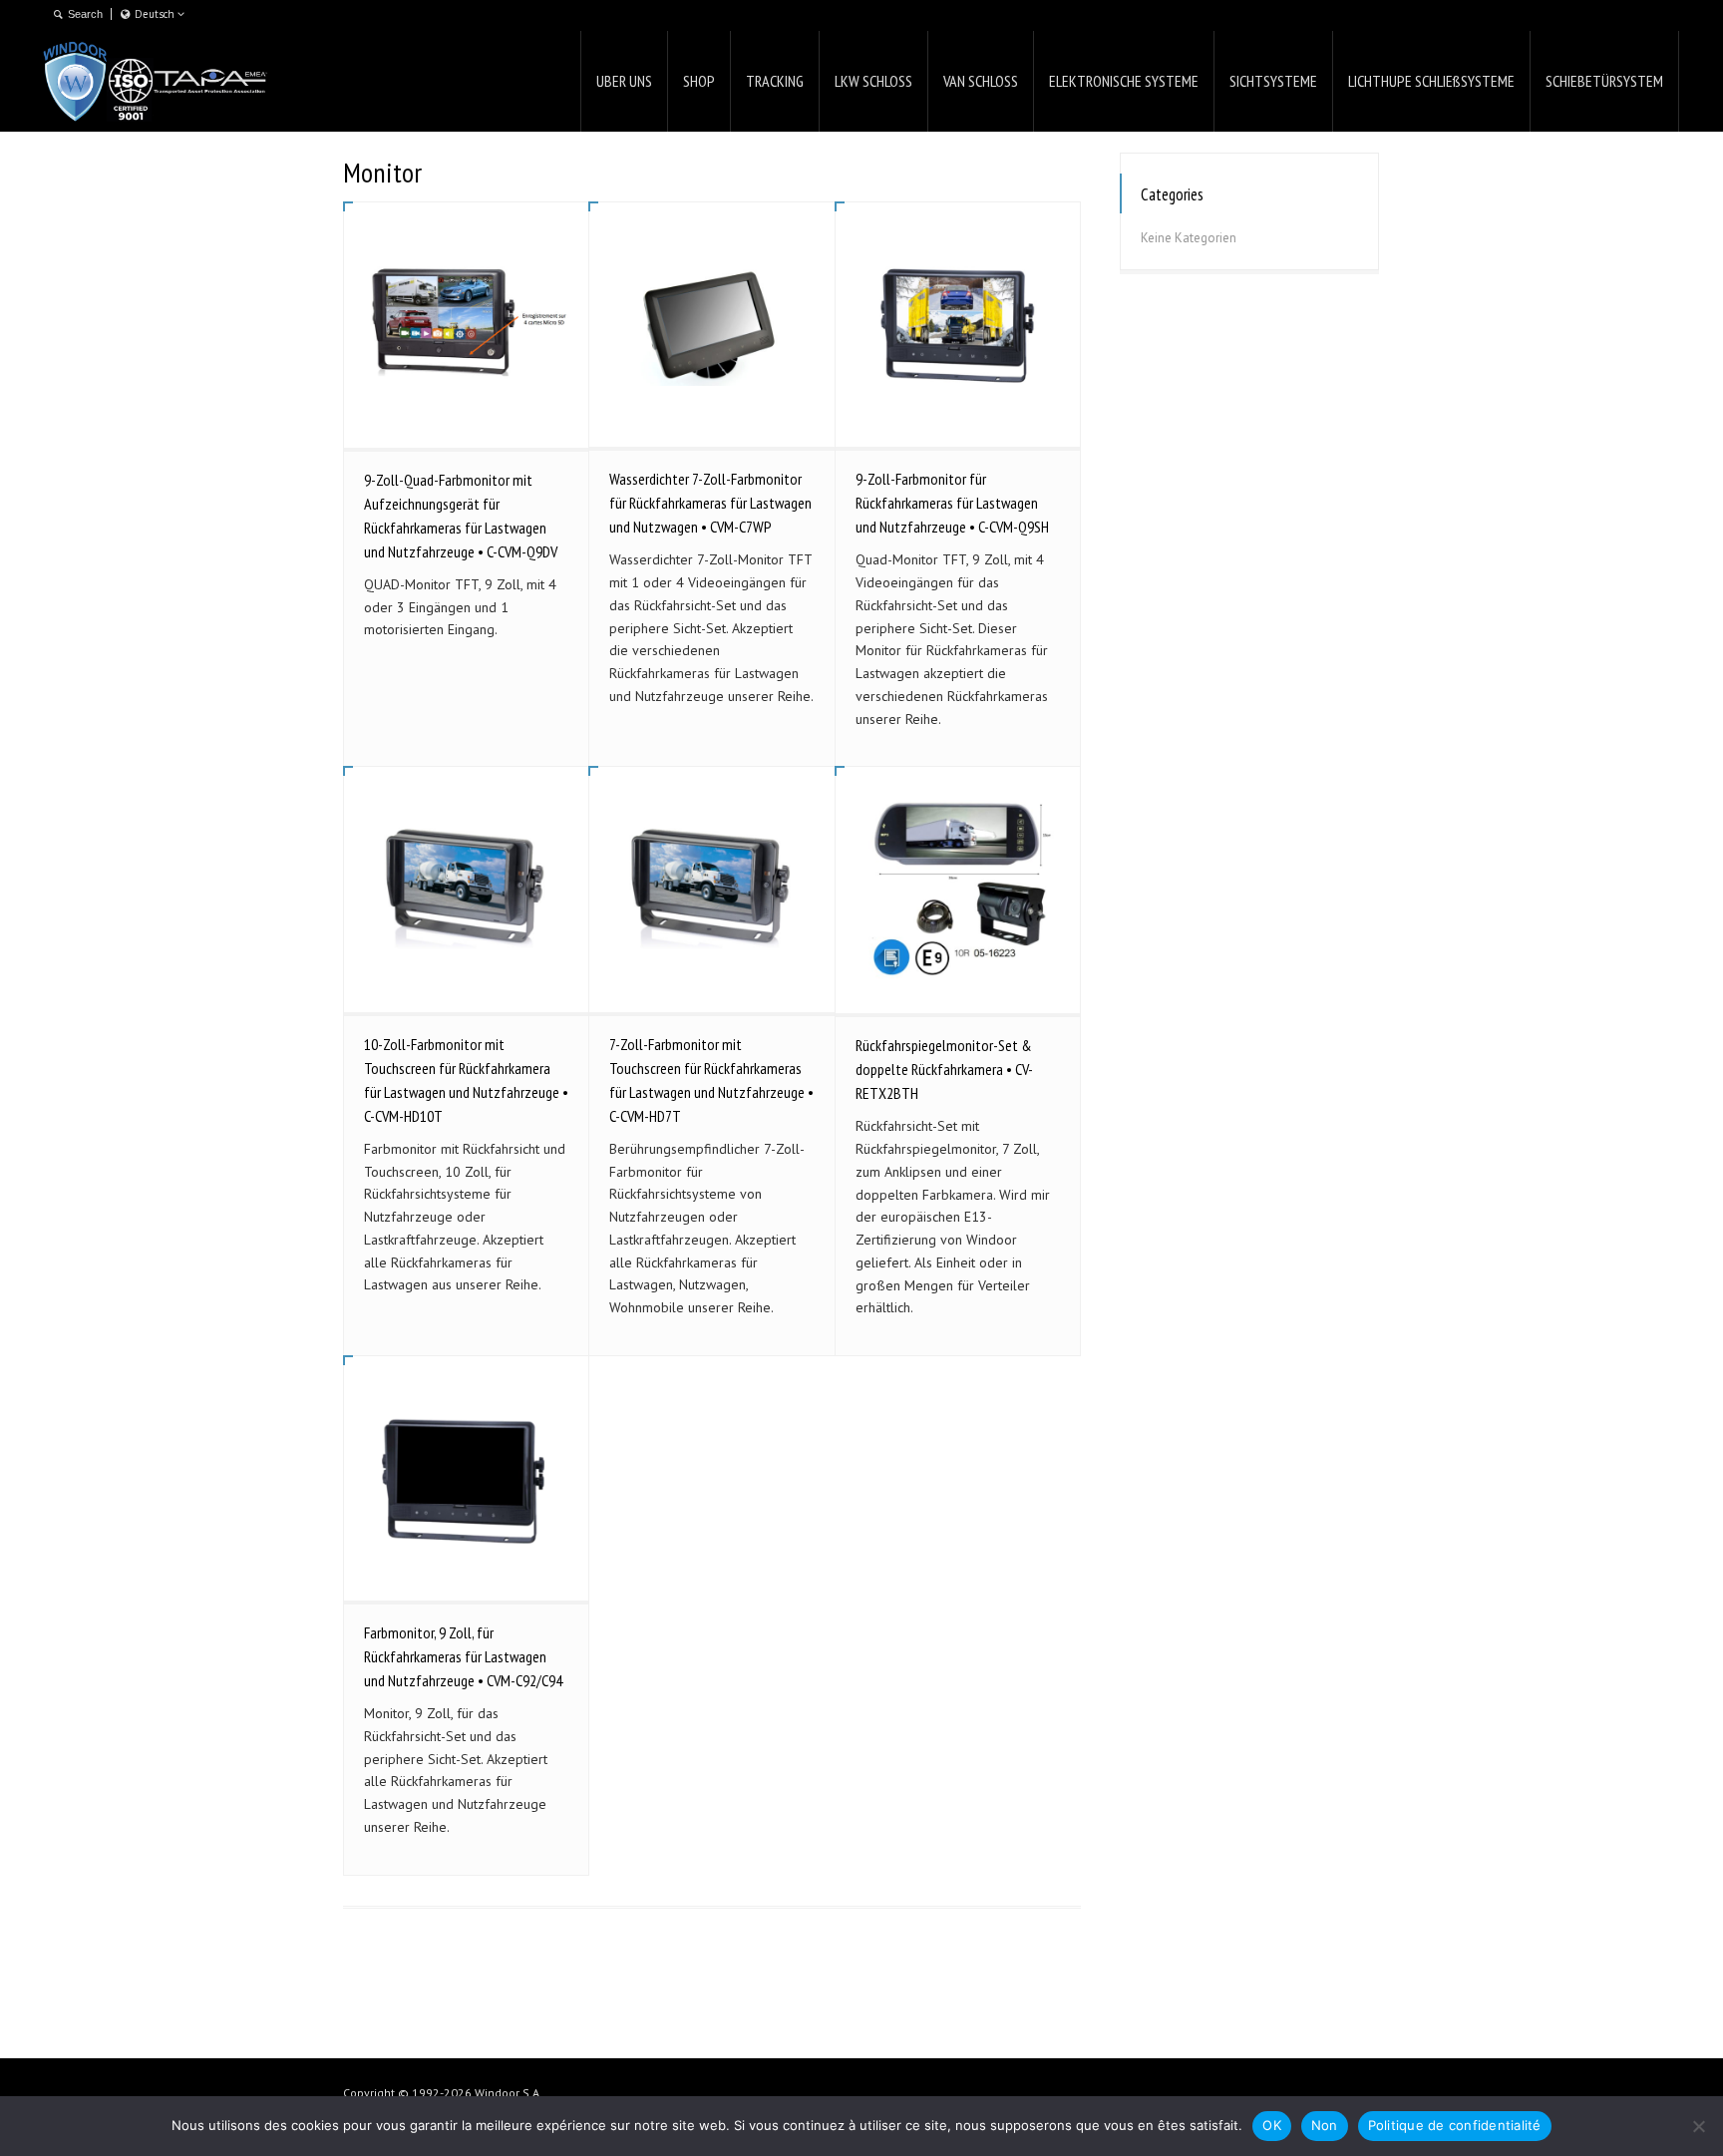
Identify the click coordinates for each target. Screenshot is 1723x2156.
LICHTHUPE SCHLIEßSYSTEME (1431, 81)
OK (1272, 2125)
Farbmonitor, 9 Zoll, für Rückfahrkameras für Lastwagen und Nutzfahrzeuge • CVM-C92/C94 (463, 1656)
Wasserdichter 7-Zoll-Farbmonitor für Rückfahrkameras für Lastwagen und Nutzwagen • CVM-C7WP (710, 503)
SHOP (699, 81)
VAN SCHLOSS (981, 81)
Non (1325, 2125)
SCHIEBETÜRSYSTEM (1604, 81)
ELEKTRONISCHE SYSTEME (1124, 81)
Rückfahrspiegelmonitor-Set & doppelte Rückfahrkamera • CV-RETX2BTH (944, 1069)
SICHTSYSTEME (1273, 81)
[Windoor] (156, 81)
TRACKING (775, 81)
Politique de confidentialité (1455, 2125)
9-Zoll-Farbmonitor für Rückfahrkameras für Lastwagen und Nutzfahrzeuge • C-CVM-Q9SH (952, 503)
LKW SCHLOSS (873, 81)
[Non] (1698, 2126)
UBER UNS (624, 81)
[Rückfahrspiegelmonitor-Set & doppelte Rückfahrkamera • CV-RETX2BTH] (958, 890)
